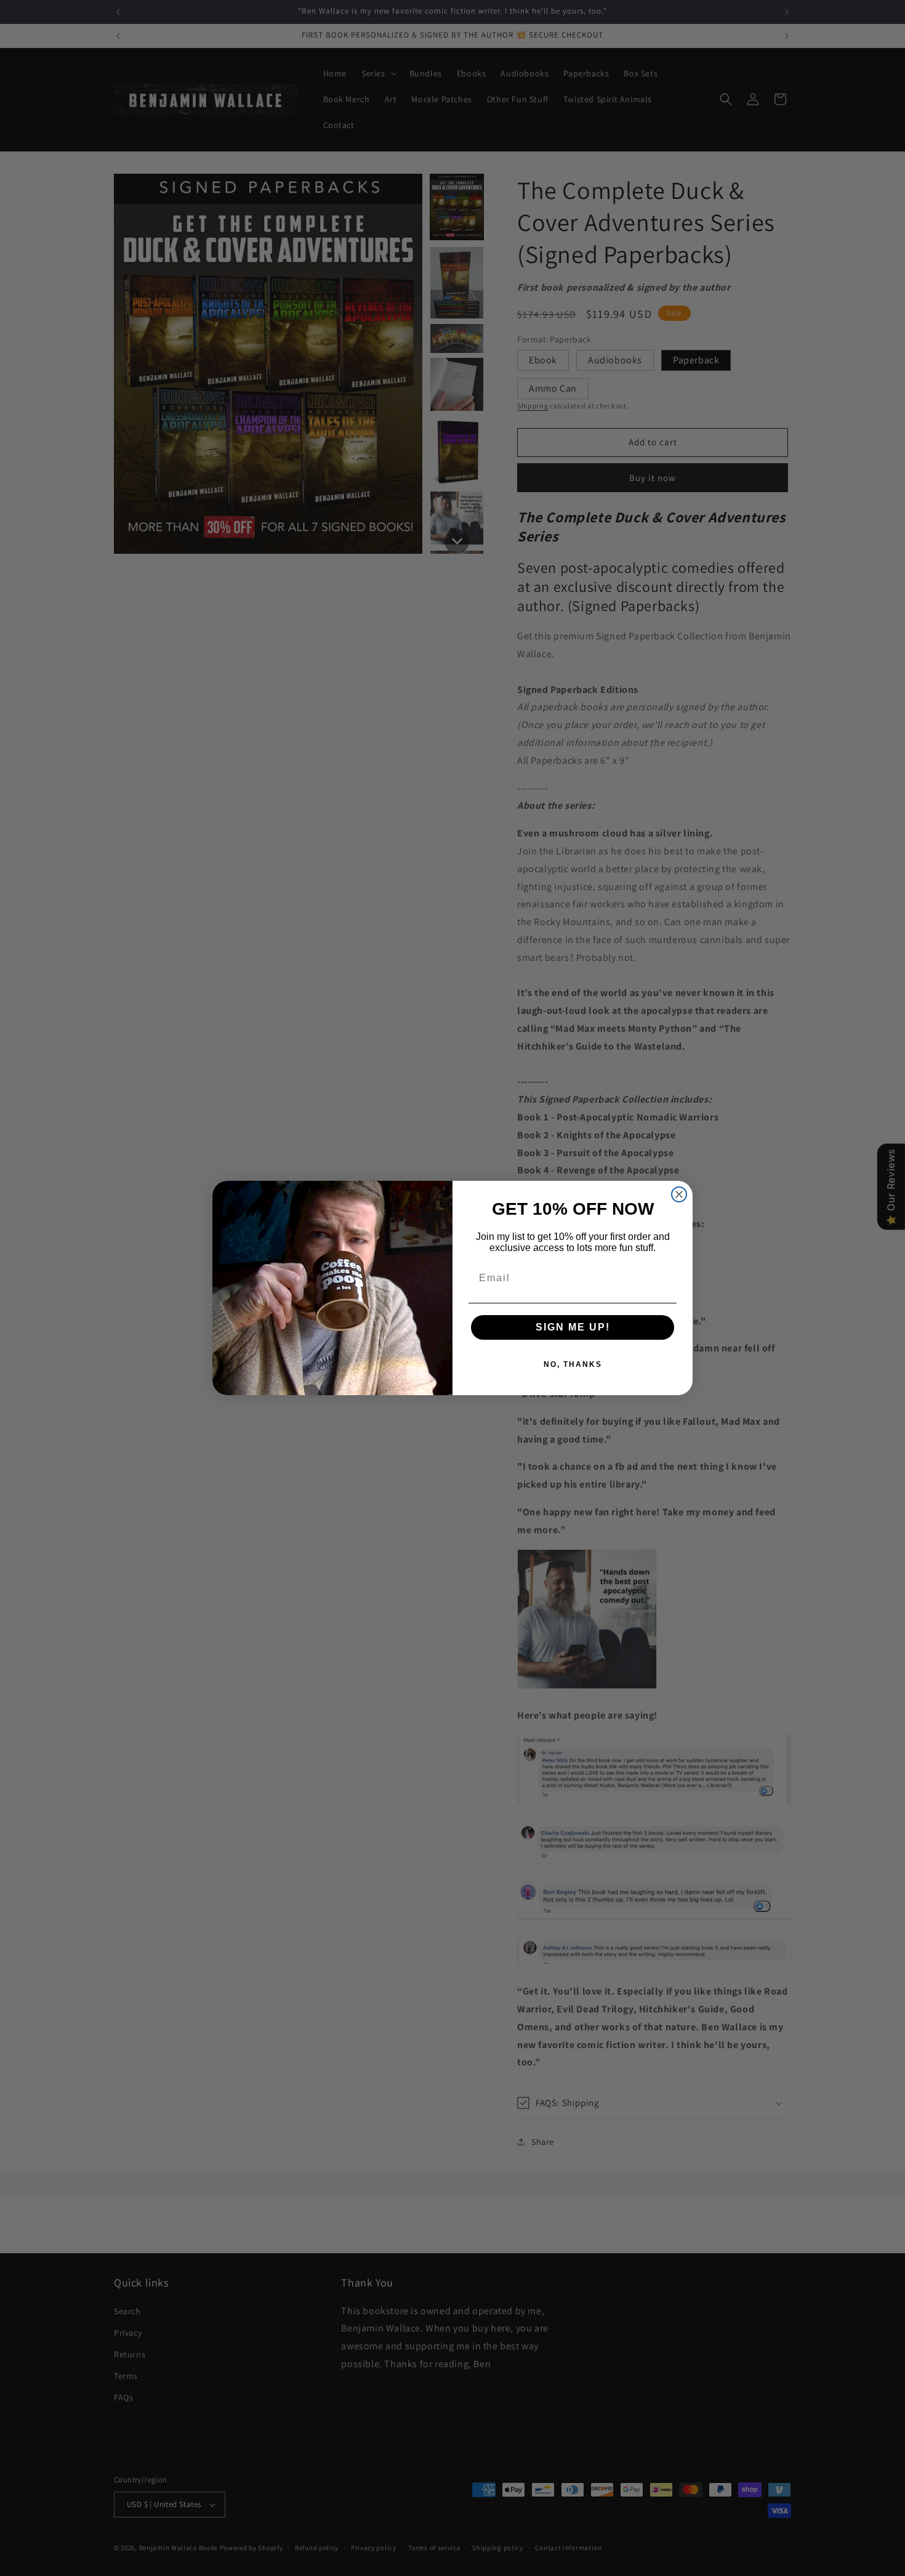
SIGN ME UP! (573, 1327)
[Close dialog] (679, 1194)
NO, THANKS (573, 1364)
